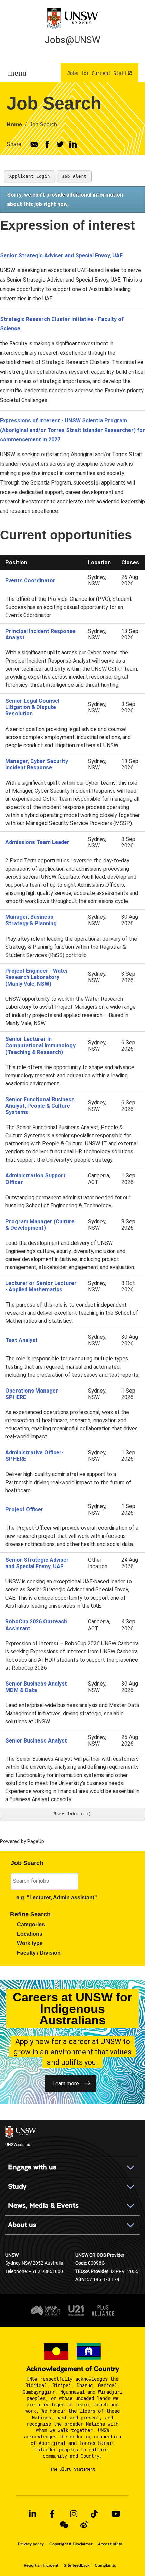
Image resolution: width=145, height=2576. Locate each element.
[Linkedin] (73, 144)
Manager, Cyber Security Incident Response (37, 764)
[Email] (34, 144)
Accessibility (110, 2544)
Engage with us (32, 2167)
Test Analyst (22, 1340)
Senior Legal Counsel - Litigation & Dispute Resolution (34, 707)
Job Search (43, 125)
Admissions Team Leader (37, 842)
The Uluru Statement (73, 2469)
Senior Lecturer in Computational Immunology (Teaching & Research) (40, 1045)
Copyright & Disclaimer (71, 2544)
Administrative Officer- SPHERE (35, 1456)
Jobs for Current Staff (97, 73)
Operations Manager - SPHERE (33, 1394)
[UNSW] (72, 18)
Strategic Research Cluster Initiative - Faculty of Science (62, 324)
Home (14, 125)
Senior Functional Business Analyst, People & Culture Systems (40, 1106)
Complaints (105, 2565)
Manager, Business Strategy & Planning (31, 920)
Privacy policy (31, 2544)
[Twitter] (60, 144)
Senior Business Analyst (36, 1741)
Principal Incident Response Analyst (40, 634)
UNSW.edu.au (18, 2144)
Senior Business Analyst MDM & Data (36, 1687)
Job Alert (74, 176)
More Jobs (71, 1814)
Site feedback (77, 2565)
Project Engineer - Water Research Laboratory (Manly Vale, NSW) (37, 977)
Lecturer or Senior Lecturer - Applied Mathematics (41, 1286)
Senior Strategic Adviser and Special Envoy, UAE (61, 255)
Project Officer (24, 1509)
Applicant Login (30, 176)
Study (17, 2186)
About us (22, 2225)
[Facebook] (47, 144)
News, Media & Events (43, 2206)
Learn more (66, 2084)
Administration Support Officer (36, 1179)
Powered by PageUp (22, 1841)
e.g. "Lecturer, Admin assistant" (57, 1897)
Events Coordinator (30, 580)
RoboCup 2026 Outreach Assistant (36, 1625)
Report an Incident (41, 2565)
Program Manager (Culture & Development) (40, 1225)
